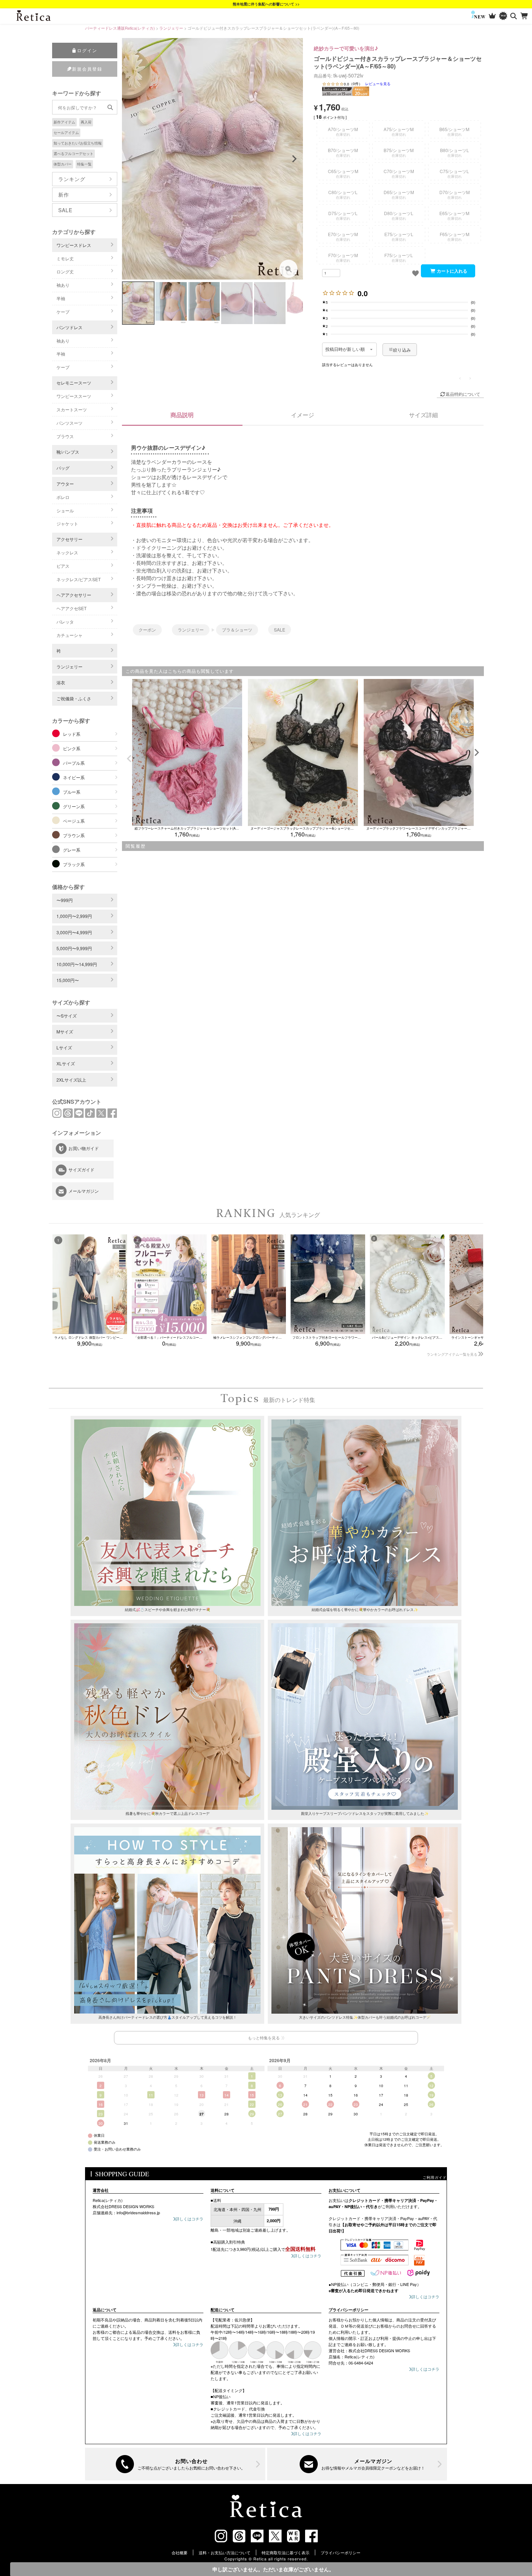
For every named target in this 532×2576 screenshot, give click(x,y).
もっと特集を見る (264, 2038)
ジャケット (67, 523)
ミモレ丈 (65, 258)
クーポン (147, 630)
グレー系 (72, 850)
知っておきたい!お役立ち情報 (78, 143)
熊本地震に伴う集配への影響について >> (266, 4)
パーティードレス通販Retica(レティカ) (120, 28)
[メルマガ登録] (357, 2464)
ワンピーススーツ (74, 396)
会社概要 (180, 2552)
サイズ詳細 (423, 415)
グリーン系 (74, 806)
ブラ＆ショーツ (237, 630)
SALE (65, 210)
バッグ (63, 468)
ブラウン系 (74, 835)
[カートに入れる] (448, 271)
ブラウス (65, 436)
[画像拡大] (288, 269)
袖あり (63, 285)
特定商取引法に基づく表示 (286, 2552)
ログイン (87, 50)
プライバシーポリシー (341, 2552)
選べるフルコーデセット (73, 154)
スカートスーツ (72, 409)
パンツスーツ (69, 423)
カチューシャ (69, 635)
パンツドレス (69, 327)
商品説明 (182, 415)
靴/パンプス (68, 452)
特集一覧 (84, 164)
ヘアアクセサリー (74, 595)
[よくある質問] (175, 2464)
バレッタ (65, 622)
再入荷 (86, 122)
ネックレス (67, 552)
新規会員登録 (87, 69)
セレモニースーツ (74, 383)
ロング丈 (65, 271)
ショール (65, 510)
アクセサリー (69, 539)
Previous (131, 159)
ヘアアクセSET (71, 608)
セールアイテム (66, 133)
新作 (64, 194)
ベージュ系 (74, 821)
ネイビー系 (74, 777)
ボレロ (63, 497)
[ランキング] (492, 16)
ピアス (63, 566)
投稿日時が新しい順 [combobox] (345, 349)
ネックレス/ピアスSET (79, 579)
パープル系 (74, 763)
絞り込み (402, 350)
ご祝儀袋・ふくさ (74, 698)
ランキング (72, 179)
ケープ (63, 312)
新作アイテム (64, 122)
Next (294, 159)
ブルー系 (72, 792)
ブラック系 (74, 864)
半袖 (61, 298)
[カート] (525, 16)
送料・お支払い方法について (225, 2552)
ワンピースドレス (74, 245)
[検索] (514, 16)
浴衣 (61, 682)
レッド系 (72, 734)
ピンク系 (72, 748)
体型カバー (63, 164)
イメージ (303, 415)
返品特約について (463, 394)
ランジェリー (171, 28)
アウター (65, 484)
